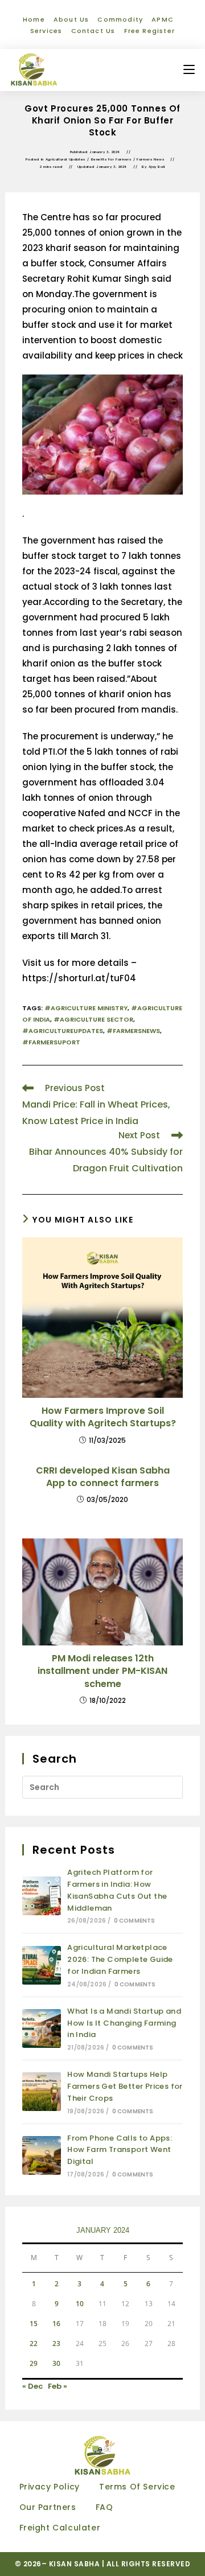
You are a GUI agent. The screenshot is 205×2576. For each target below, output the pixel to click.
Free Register (150, 31)
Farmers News (150, 159)
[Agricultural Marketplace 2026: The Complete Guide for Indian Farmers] (42, 1965)
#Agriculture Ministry (86, 1008)
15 (34, 2324)
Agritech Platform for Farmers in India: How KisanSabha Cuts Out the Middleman (117, 1890)
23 (56, 2343)
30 (56, 2363)
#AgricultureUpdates (63, 1031)
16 (56, 2324)
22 (34, 2343)
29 (34, 2363)
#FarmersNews (133, 1031)
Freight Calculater (60, 2528)
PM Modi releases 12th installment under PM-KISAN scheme (102, 1671)
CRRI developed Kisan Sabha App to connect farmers (103, 1477)
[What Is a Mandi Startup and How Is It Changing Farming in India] (42, 2028)
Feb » (58, 2386)
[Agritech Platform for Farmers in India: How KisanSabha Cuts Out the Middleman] (42, 1896)
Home (34, 19)
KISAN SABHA (75, 2564)
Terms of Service (137, 2487)
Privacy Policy (50, 2487)
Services (46, 31)
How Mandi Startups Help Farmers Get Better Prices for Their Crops (125, 2086)
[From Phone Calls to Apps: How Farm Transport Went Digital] (42, 2155)
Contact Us (93, 31)
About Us (71, 19)
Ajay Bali (157, 167)
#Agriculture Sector (93, 1019)
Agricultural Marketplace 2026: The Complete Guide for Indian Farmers (120, 1959)
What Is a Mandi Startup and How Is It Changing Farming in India (124, 2023)
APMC (163, 19)
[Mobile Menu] (189, 70)
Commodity (120, 19)
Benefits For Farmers (111, 159)
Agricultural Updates (65, 159)
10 (80, 2304)
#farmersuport (51, 1042)
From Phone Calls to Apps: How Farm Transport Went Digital (120, 2150)
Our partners (48, 2507)
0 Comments (135, 1921)
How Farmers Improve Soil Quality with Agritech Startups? (103, 1417)
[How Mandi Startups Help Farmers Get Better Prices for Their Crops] (42, 2092)
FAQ (104, 2507)
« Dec (32, 2386)
